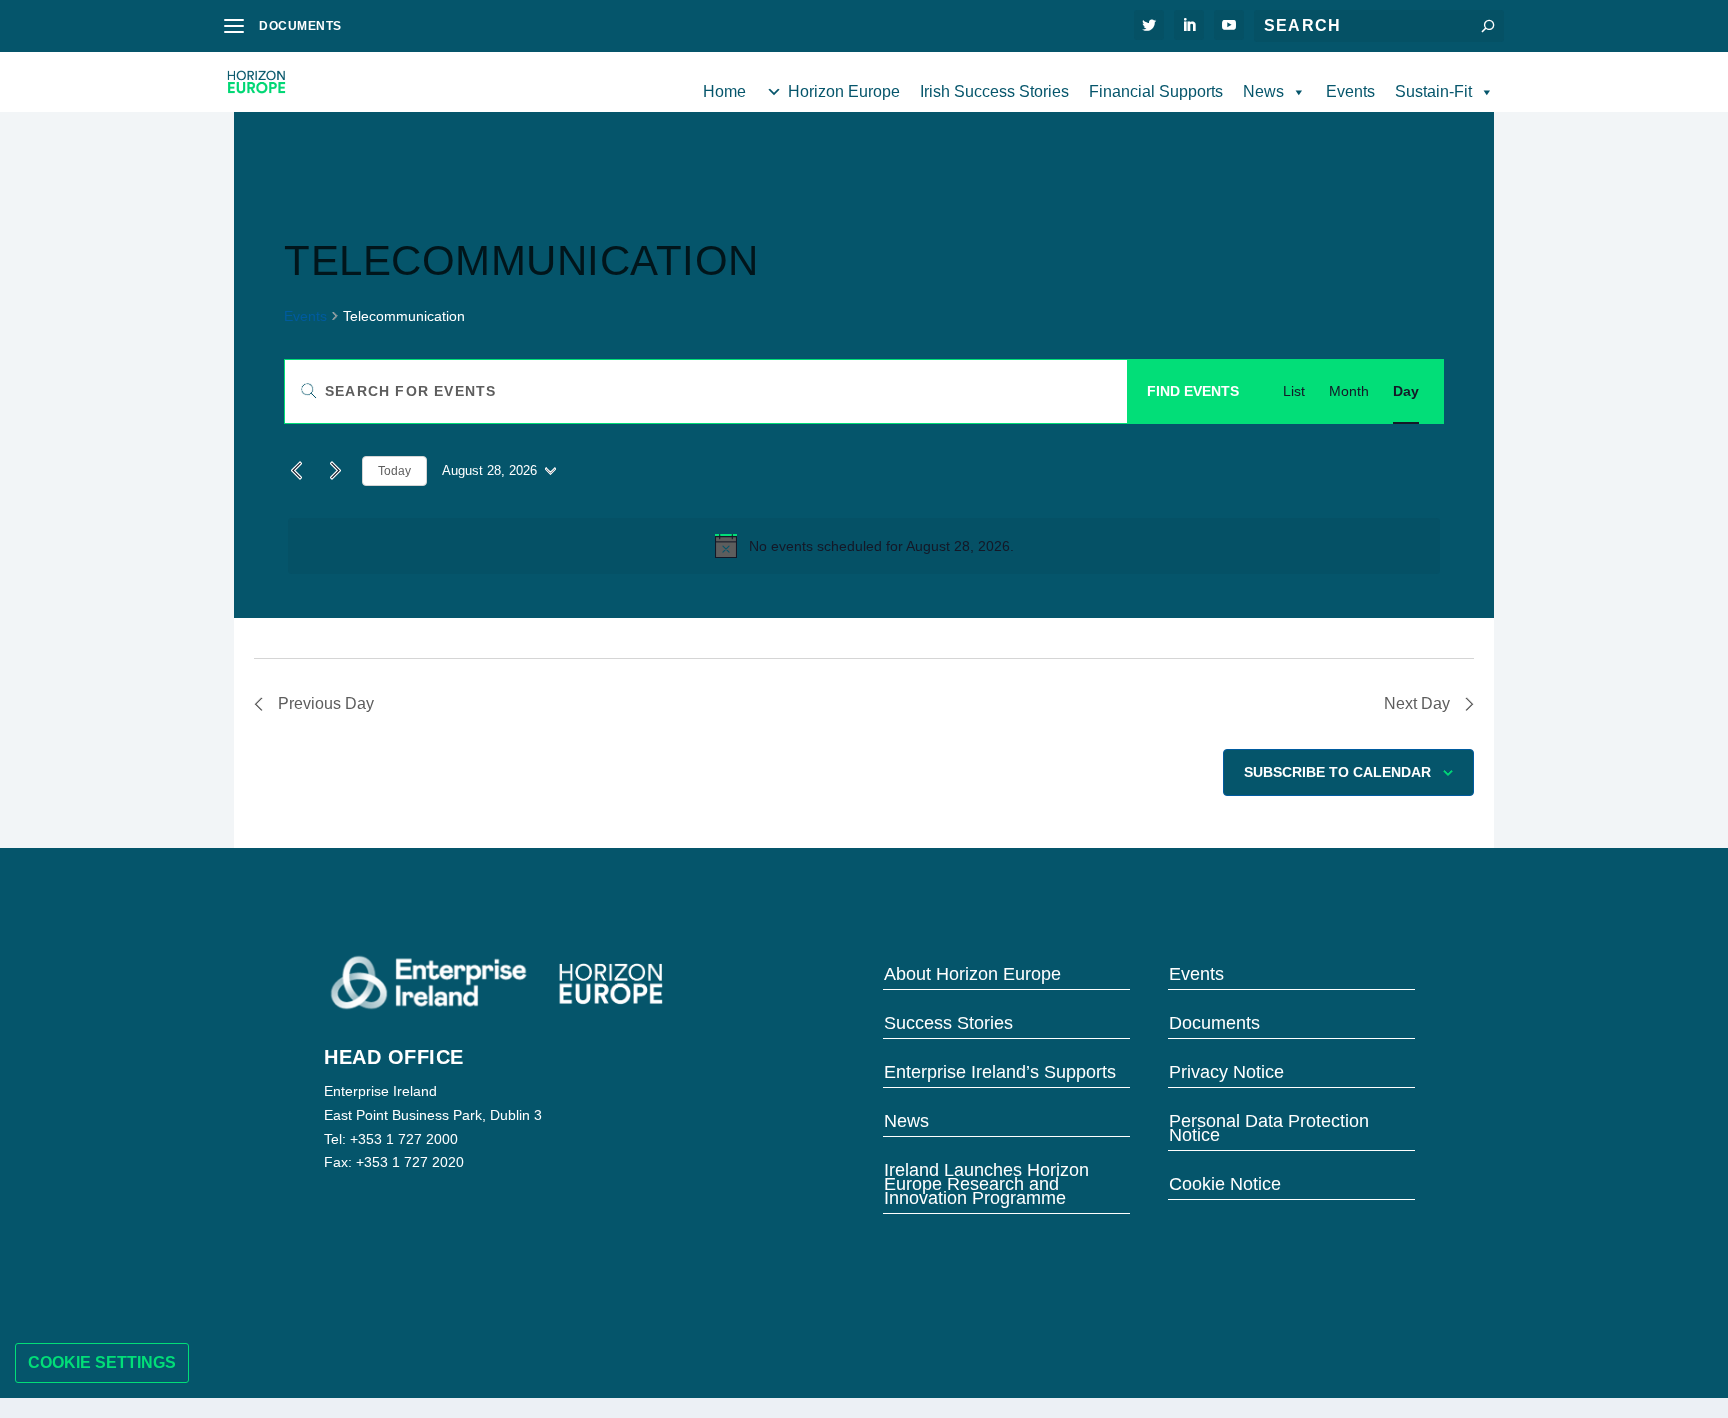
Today (394, 471)
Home (724, 91)
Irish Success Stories (994, 91)
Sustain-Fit (1433, 91)
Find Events (1193, 391)
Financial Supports (1156, 91)
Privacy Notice (1226, 1070)
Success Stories (948, 1021)
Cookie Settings (102, 1362)
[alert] (864, 546)
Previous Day (326, 703)
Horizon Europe (844, 91)
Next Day (1417, 703)
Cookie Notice (1225, 1182)
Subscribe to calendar (1337, 772)
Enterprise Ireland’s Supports (1000, 1070)
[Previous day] (296, 471)
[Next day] (335, 471)
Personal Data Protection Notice (1269, 1126)
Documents (1214, 1021)
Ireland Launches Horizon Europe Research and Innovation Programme (986, 1182)
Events (1350, 91)
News (1263, 91)
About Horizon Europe (972, 972)
